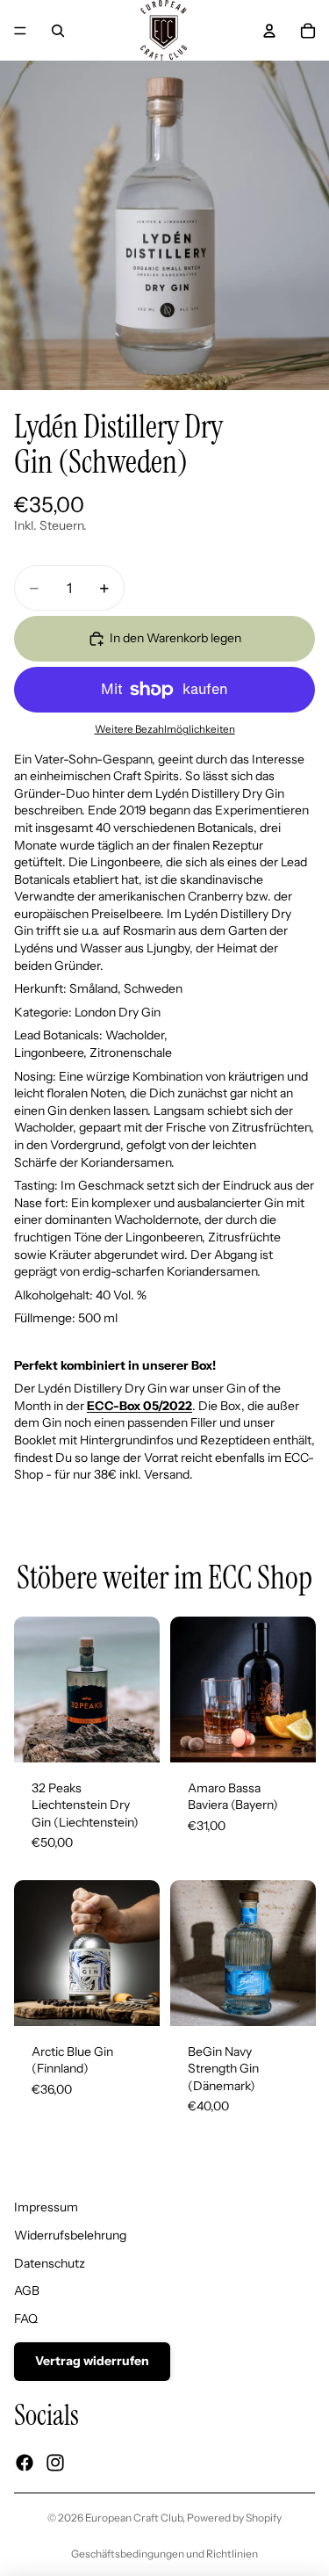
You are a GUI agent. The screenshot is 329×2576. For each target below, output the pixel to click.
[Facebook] (25, 2463)
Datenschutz (50, 2263)
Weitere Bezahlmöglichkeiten (165, 729)
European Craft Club (134, 2518)
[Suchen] (58, 31)
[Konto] (269, 31)
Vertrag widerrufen (92, 2361)
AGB (27, 2290)
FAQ (26, 2319)
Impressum (46, 2207)
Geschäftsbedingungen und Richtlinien (164, 2554)
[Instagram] (55, 2463)
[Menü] (20, 31)
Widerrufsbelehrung (70, 2235)
